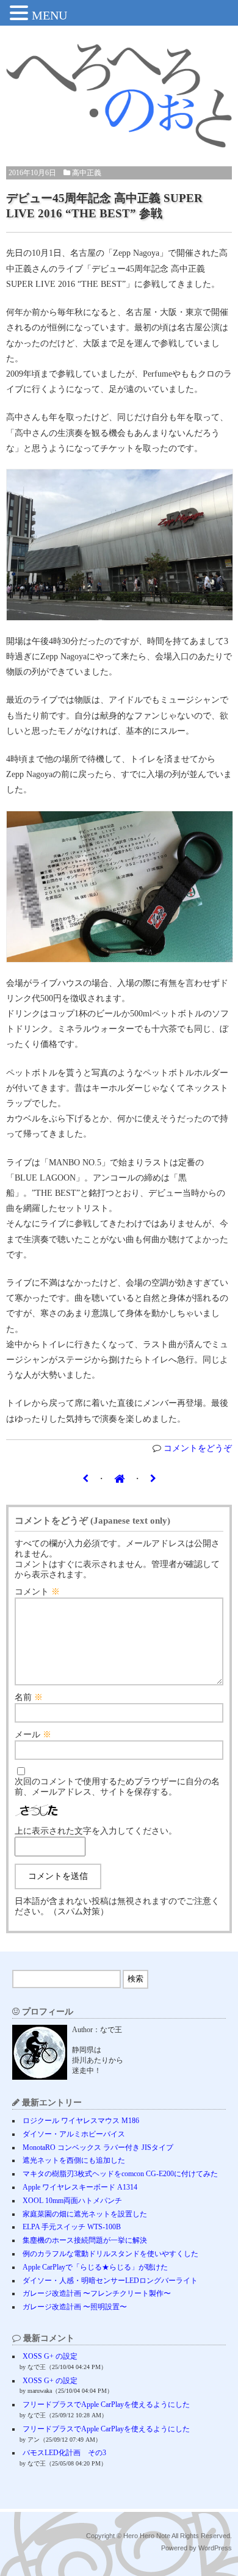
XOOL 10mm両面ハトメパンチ (72, 2201)
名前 (29, 1697)
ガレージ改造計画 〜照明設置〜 (75, 2307)
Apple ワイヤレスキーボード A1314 (80, 2187)
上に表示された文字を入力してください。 (96, 1831)
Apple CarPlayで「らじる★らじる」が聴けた (95, 2267)
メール (33, 1735)
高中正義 (87, 173)
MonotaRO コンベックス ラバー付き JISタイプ (98, 2147)
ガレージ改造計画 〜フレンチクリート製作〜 (97, 2293)
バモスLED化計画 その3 (64, 2453)
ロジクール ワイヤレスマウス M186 (81, 2121)
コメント (37, 1592)
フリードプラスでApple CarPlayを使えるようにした (106, 2404)
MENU (49, 15)
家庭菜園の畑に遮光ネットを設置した (85, 2214)
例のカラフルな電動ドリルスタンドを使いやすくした (110, 2254)
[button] (21, 14)
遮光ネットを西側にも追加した (74, 2160)
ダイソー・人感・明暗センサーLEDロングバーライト (110, 2281)
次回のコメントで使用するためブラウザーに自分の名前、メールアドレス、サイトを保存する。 (117, 1787)
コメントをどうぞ (198, 1448)
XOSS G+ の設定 (50, 2356)
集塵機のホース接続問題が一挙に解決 (85, 2240)
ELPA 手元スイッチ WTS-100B (72, 2227)
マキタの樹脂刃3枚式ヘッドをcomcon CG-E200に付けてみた (120, 2174)
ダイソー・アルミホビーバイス (74, 2134)
